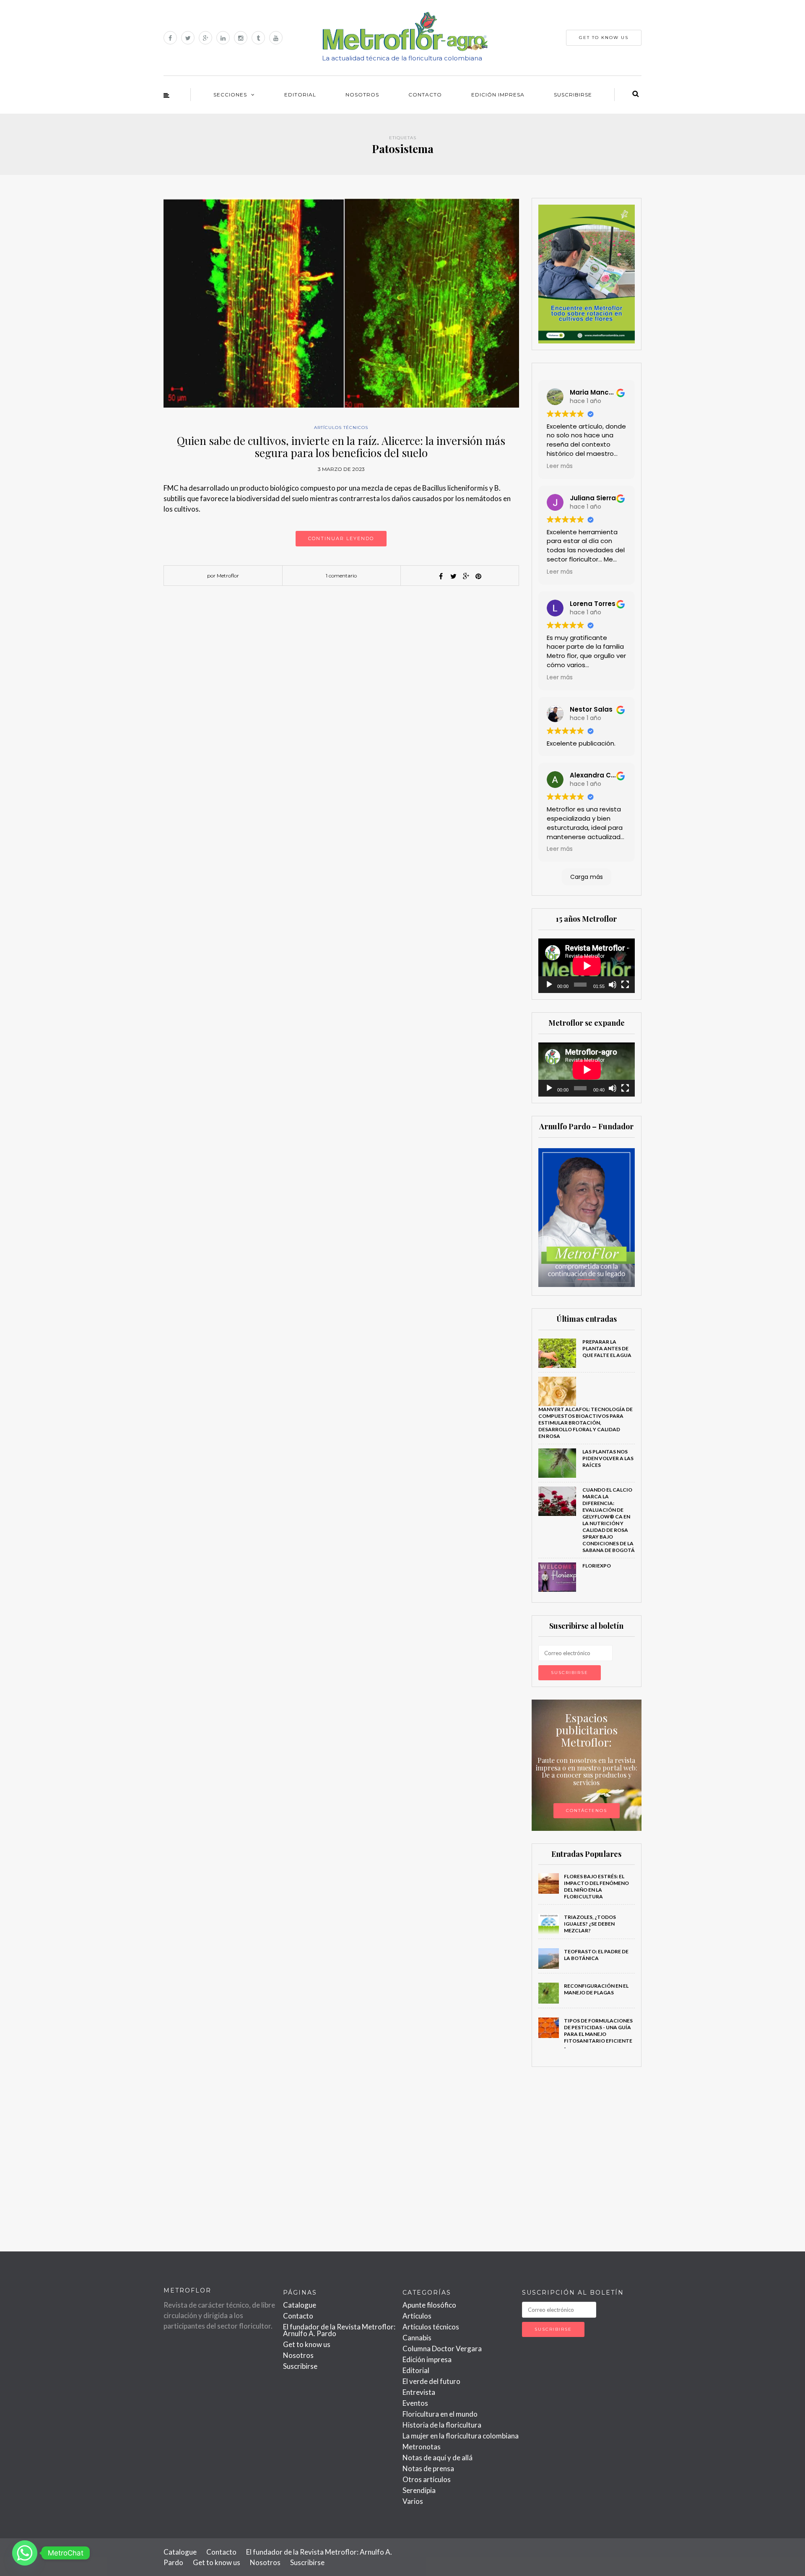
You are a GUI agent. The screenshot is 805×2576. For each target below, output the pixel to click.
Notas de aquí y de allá (438, 2458)
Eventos (415, 2403)
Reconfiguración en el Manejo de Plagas (596, 1989)
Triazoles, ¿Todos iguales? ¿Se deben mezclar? (590, 1924)
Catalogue (300, 2305)
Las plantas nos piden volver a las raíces (608, 1458)
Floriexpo (597, 1566)
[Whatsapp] (25, 2553)
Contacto (425, 95)
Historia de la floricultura (442, 2425)
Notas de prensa (428, 2468)
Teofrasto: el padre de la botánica (596, 1955)
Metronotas (422, 2447)
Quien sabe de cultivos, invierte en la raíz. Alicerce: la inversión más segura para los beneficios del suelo (341, 447)
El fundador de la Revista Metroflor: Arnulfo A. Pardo (339, 2330)
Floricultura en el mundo (440, 2414)
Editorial (300, 95)
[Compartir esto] (441, 576)
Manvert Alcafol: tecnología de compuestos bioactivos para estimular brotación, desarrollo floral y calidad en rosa (586, 1423)
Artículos (417, 2316)
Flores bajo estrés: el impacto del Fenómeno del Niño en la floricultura (596, 1886)
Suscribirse (573, 95)
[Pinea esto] (478, 576)
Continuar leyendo (341, 538)
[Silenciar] (613, 985)
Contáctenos (587, 1810)
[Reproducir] (549, 985)
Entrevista (419, 2392)
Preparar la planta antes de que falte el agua (607, 1348)
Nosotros (362, 95)
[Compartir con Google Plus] (466, 576)
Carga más (587, 877)
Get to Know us (604, 38)
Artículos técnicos (341, 428)
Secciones (230, 95)
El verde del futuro (431, 2381)
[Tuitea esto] (453, 576)
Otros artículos (427, 2479)
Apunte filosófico (429, 2305)
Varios (413, 2501)
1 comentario (341, 576)
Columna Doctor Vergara (442, 2349)
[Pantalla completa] (625, 985)
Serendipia (419, 2490)
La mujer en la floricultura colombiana (461, 2436)
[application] (587, 966)
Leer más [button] (560, 466)
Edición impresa (498, 95)
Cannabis (417, 2338)
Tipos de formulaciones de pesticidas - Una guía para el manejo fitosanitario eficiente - (598, 2034)
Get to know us (307, 2344)
